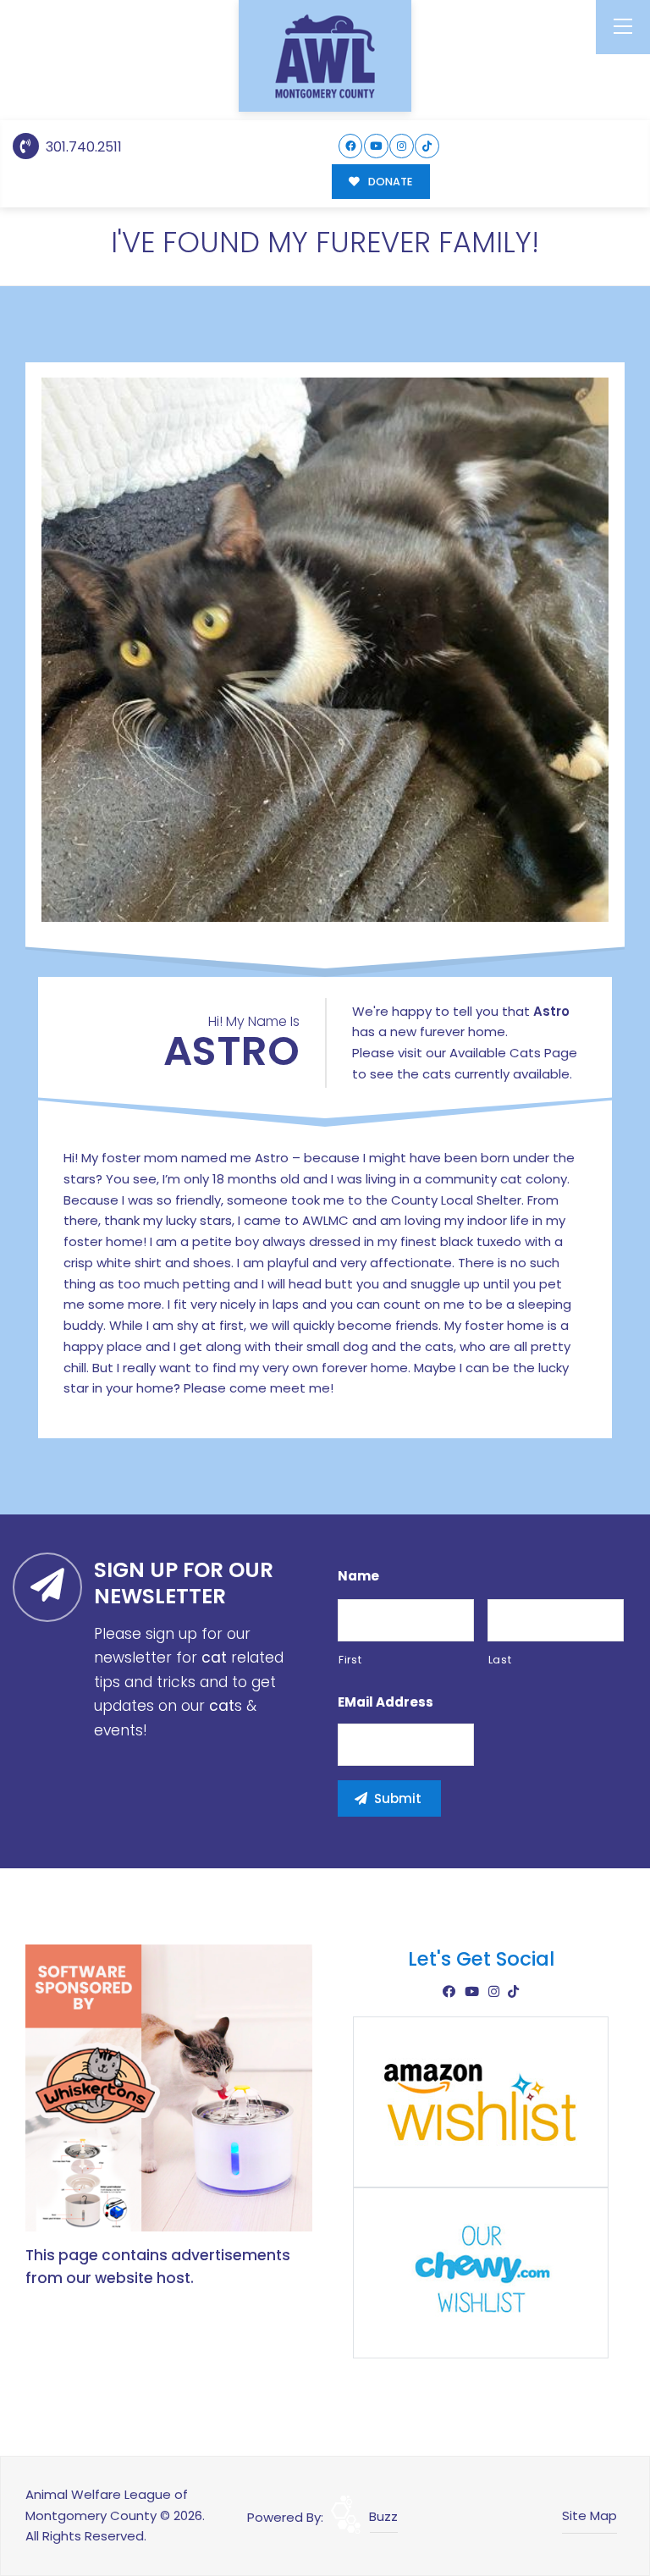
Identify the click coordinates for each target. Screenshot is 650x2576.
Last (500, 1660)
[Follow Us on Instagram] (402, 146)
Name (358, 1576)
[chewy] (481, 2272)
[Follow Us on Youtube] (376, 146)
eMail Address (386, 1702)
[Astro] (325, 650)
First (350, 1660)
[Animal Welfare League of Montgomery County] (325, 56)
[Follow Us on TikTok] (427, 146)
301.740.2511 (82, 147)
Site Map (589, 2515)
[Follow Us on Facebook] (351, 146)
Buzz (383, 2516)
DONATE (389, 182)
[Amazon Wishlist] (481, 2101)
